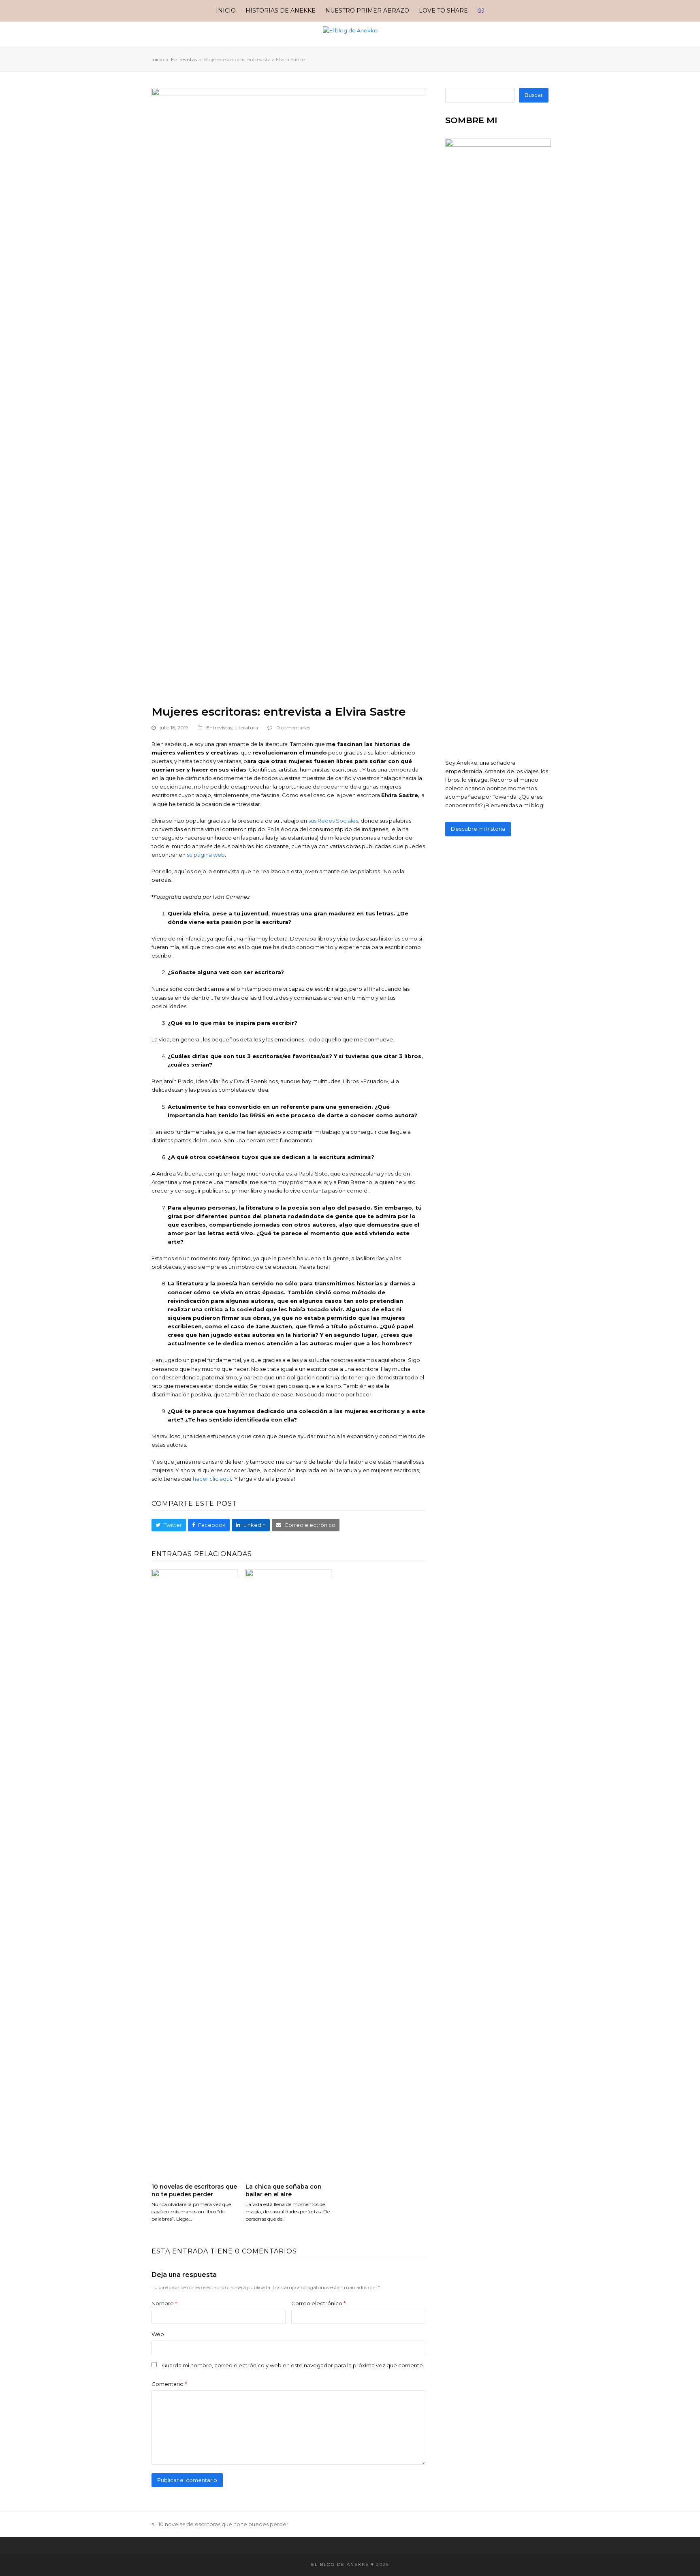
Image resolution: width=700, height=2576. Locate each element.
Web (158, 2334)
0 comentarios (293, 728)
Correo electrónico (318, 2303)
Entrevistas (219, 728)
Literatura (246, 728)
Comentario (169, 2384)
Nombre (164, 2303)
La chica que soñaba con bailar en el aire (284, 2190)
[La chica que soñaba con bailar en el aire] (288, 1872)
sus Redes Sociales (333, 821)
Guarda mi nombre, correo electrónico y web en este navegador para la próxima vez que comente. (293, 2365)
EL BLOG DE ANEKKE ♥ (343, 2564)
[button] (169, 1525)
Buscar (534, 95)
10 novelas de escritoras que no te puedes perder (194, 2190)
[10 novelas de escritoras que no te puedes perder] (194, 1872)
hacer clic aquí (212, 1479)
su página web (206, 855)
